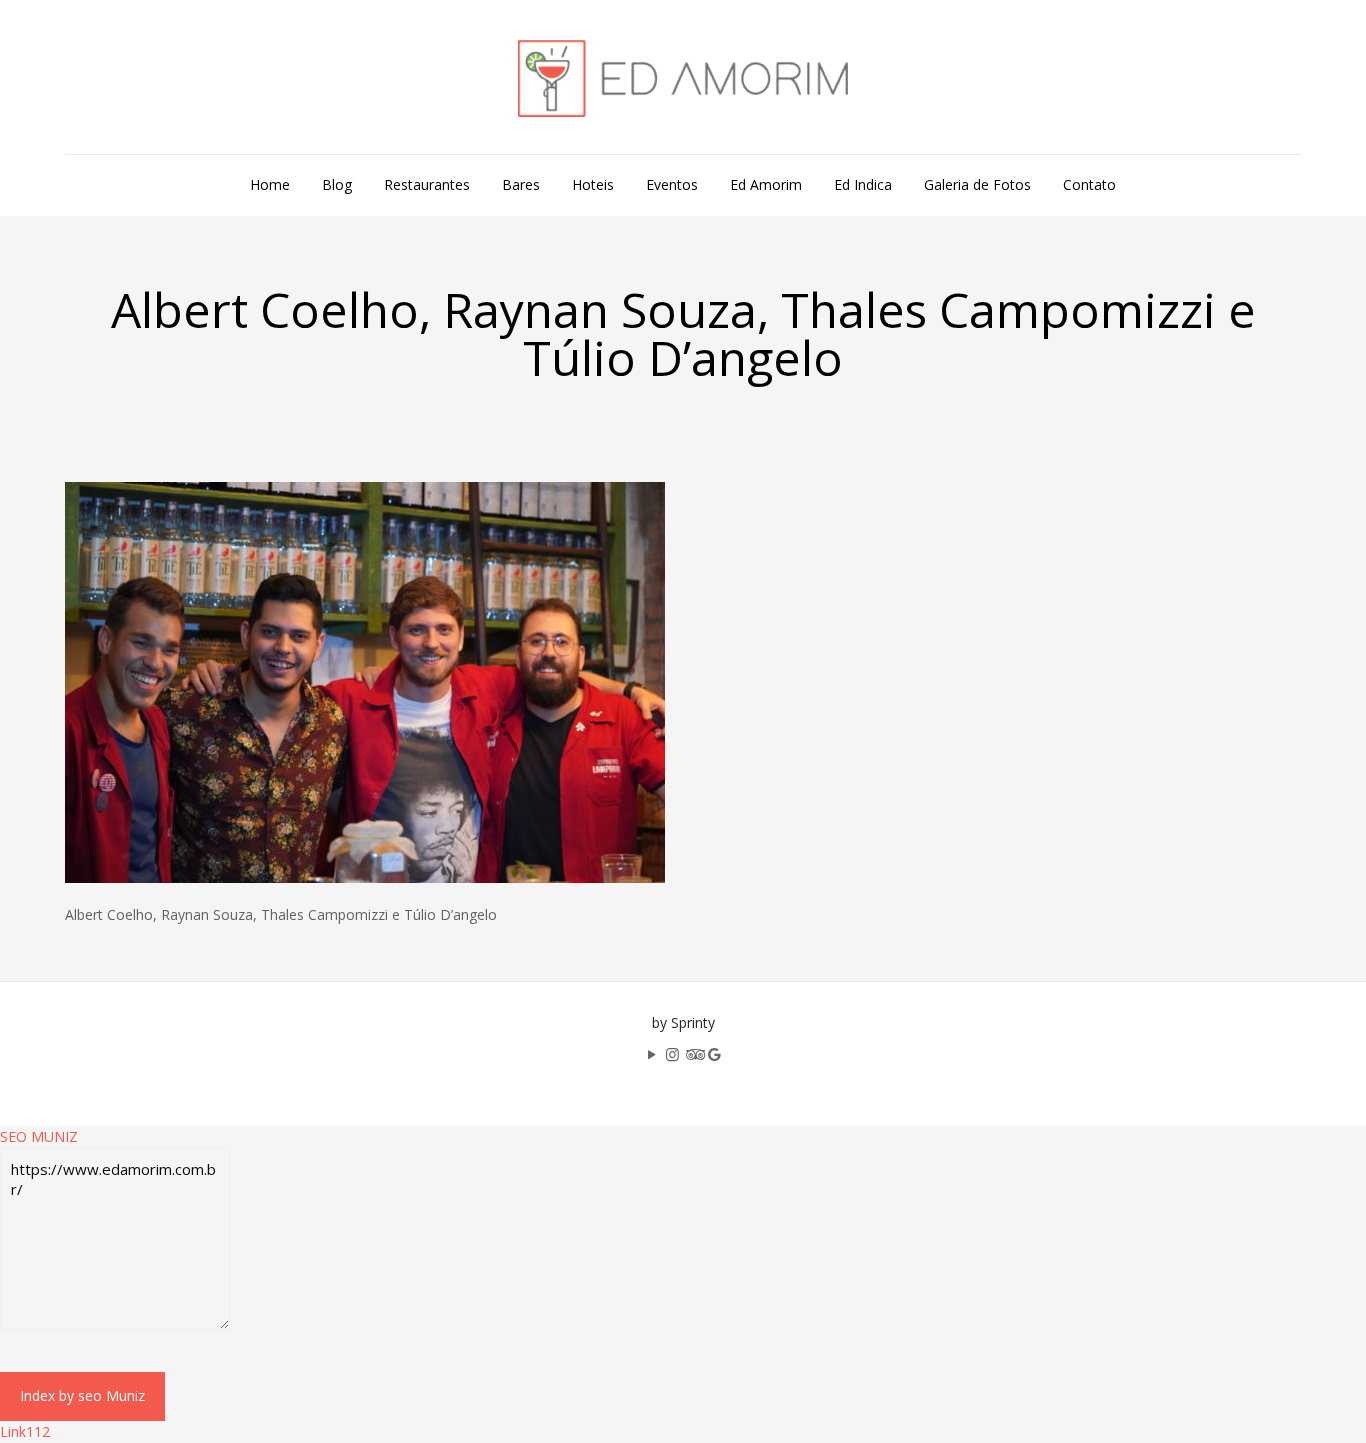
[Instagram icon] (672, 1054)
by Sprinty (683, 1022)
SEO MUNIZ (39, 1136)
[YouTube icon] (651, 1054)
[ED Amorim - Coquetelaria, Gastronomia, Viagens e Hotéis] (683, 77)
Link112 (25, 1431)
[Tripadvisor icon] (693, 1054)
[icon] (714, 1054)
